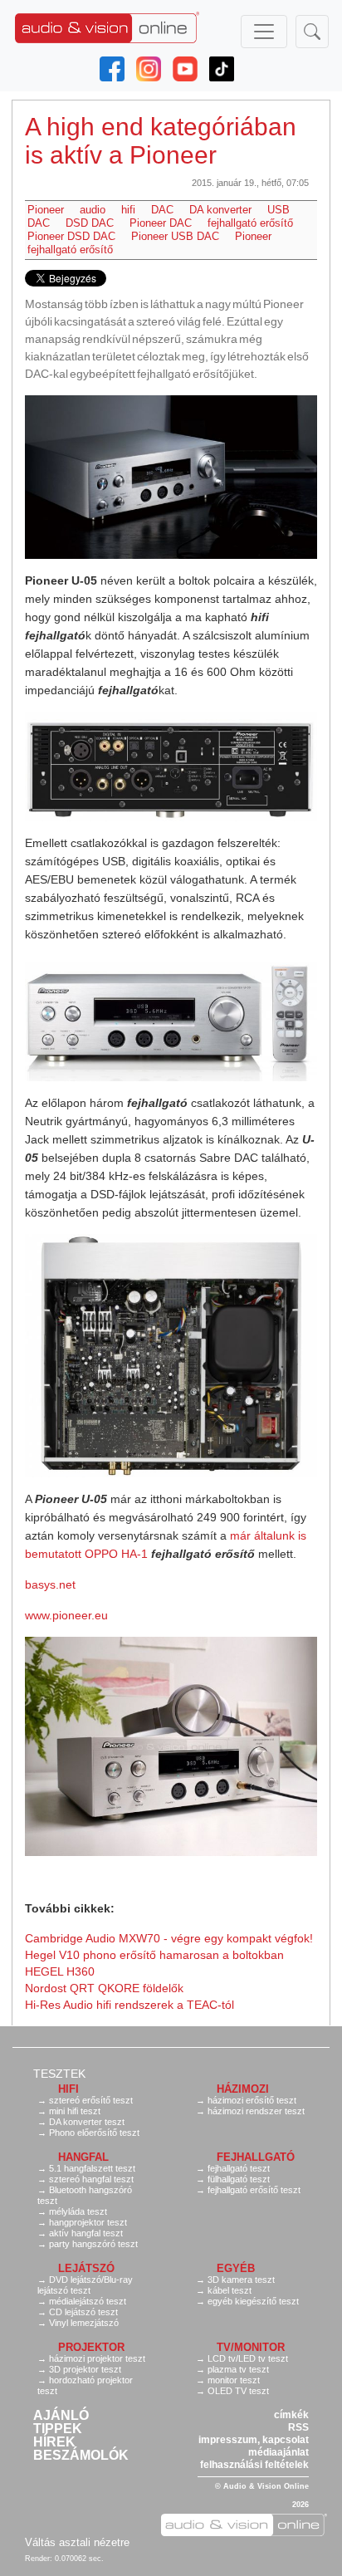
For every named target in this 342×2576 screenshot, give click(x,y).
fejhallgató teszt (239, 2168)
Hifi (68, 2089)
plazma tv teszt (238, 2369)
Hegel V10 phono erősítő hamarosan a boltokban (154, 1955)
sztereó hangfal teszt (91, 2179)
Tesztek (59, 2074)
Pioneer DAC (161, 223)
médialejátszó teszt (88, 2301)
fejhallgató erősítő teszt (254, 2190)
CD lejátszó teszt (83, 2312)
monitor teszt (234, 2380)
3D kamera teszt (241, 2280)
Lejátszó (86, 2268)
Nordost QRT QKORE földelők (104, 1988)
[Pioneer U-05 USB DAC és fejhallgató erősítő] (171, 477)
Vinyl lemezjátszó (84, 2323)
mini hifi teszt (75, 2111)
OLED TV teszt (238, 2391)
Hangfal (83, 2157)
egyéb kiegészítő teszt (253, 2301)
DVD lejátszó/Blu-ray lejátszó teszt (85, 2285)
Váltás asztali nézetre (77, 2542)
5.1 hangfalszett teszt (92, 2168)
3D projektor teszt (85, 2369)
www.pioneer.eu (66, 1615)
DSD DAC (90, 223)
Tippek (58, 2429)
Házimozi (243, 2089)
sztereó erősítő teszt (91, 2100)
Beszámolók (81, 2456)
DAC (162, 210)
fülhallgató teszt (239, 2179)
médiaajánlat (278, 2452)
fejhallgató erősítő (250, 223)
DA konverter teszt (87, 2122)
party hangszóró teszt (93, 2244)
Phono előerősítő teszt (94, 2133)
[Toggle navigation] (264, 32)
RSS (298, 2427)
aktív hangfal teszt (86, 2233)
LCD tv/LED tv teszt (248, 2358)
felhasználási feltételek (254, 2465)
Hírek (54, 2442)
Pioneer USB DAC (175, 236)
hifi (128, 210)
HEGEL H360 (60, 1971)
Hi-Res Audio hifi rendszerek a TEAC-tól (129, 2005)
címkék (291, 2415)
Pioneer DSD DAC (71, 236)
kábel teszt (230, 2290)
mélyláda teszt (78, 2211)
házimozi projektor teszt (97, 2358)
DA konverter (220, 210)
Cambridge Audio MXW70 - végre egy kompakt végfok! (169, 1938)
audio (93, 210)
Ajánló (61, 2416)
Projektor (91, 2347)
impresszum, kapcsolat (254, 2440)
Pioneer (46, 210)
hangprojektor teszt (88, 2222)
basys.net (50, 1584)
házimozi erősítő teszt (252, 2100)
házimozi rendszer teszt (256, 2111)
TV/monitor (251, 2347)
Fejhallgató (256, 2157)
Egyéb (236, 2268)
